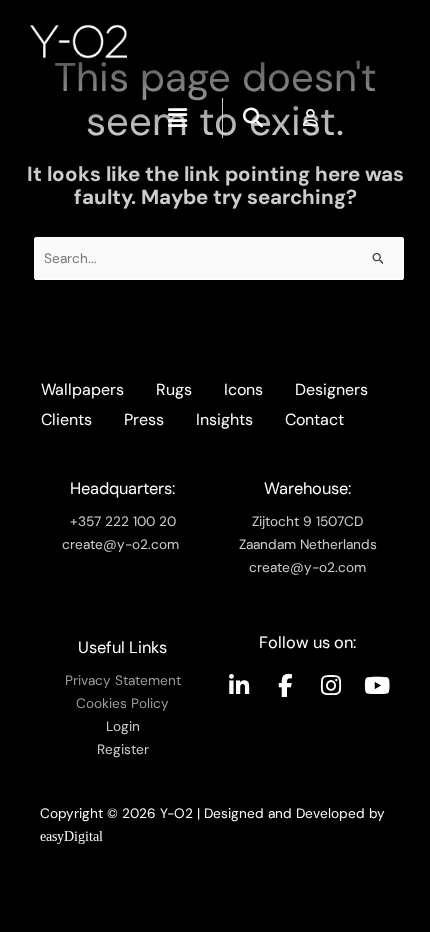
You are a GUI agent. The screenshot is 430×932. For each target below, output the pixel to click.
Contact (314, 419)
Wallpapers (82, 389)
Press (144, 419)
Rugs (174, 389)
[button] (178, 118)
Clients (66, 419)
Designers (331, 389)
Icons (243, 389)
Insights (224, 419)
